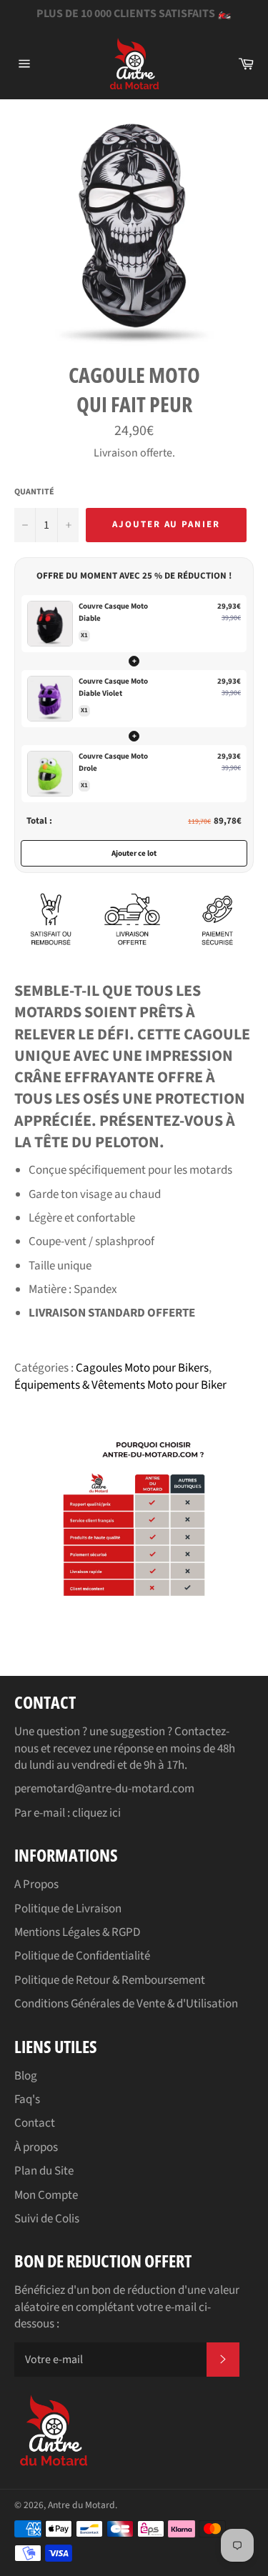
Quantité (34, 492)
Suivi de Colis (47, 2219)
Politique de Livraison (68, 1909)
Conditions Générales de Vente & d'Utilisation (126, 2004)
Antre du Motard (81, 2505)
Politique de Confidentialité (82, 1956)
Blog (26, 2076)
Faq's (27, 2100)
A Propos (36, 1884)
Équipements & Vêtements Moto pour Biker (120, 1385)
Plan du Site (44, 2171)
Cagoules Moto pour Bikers (142, 1368)
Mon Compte (46, 2195)
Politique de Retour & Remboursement (110, 1980)
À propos (36, 2147)
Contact (35, 2123)
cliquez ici (96, 1813)
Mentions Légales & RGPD (77, 1932)
